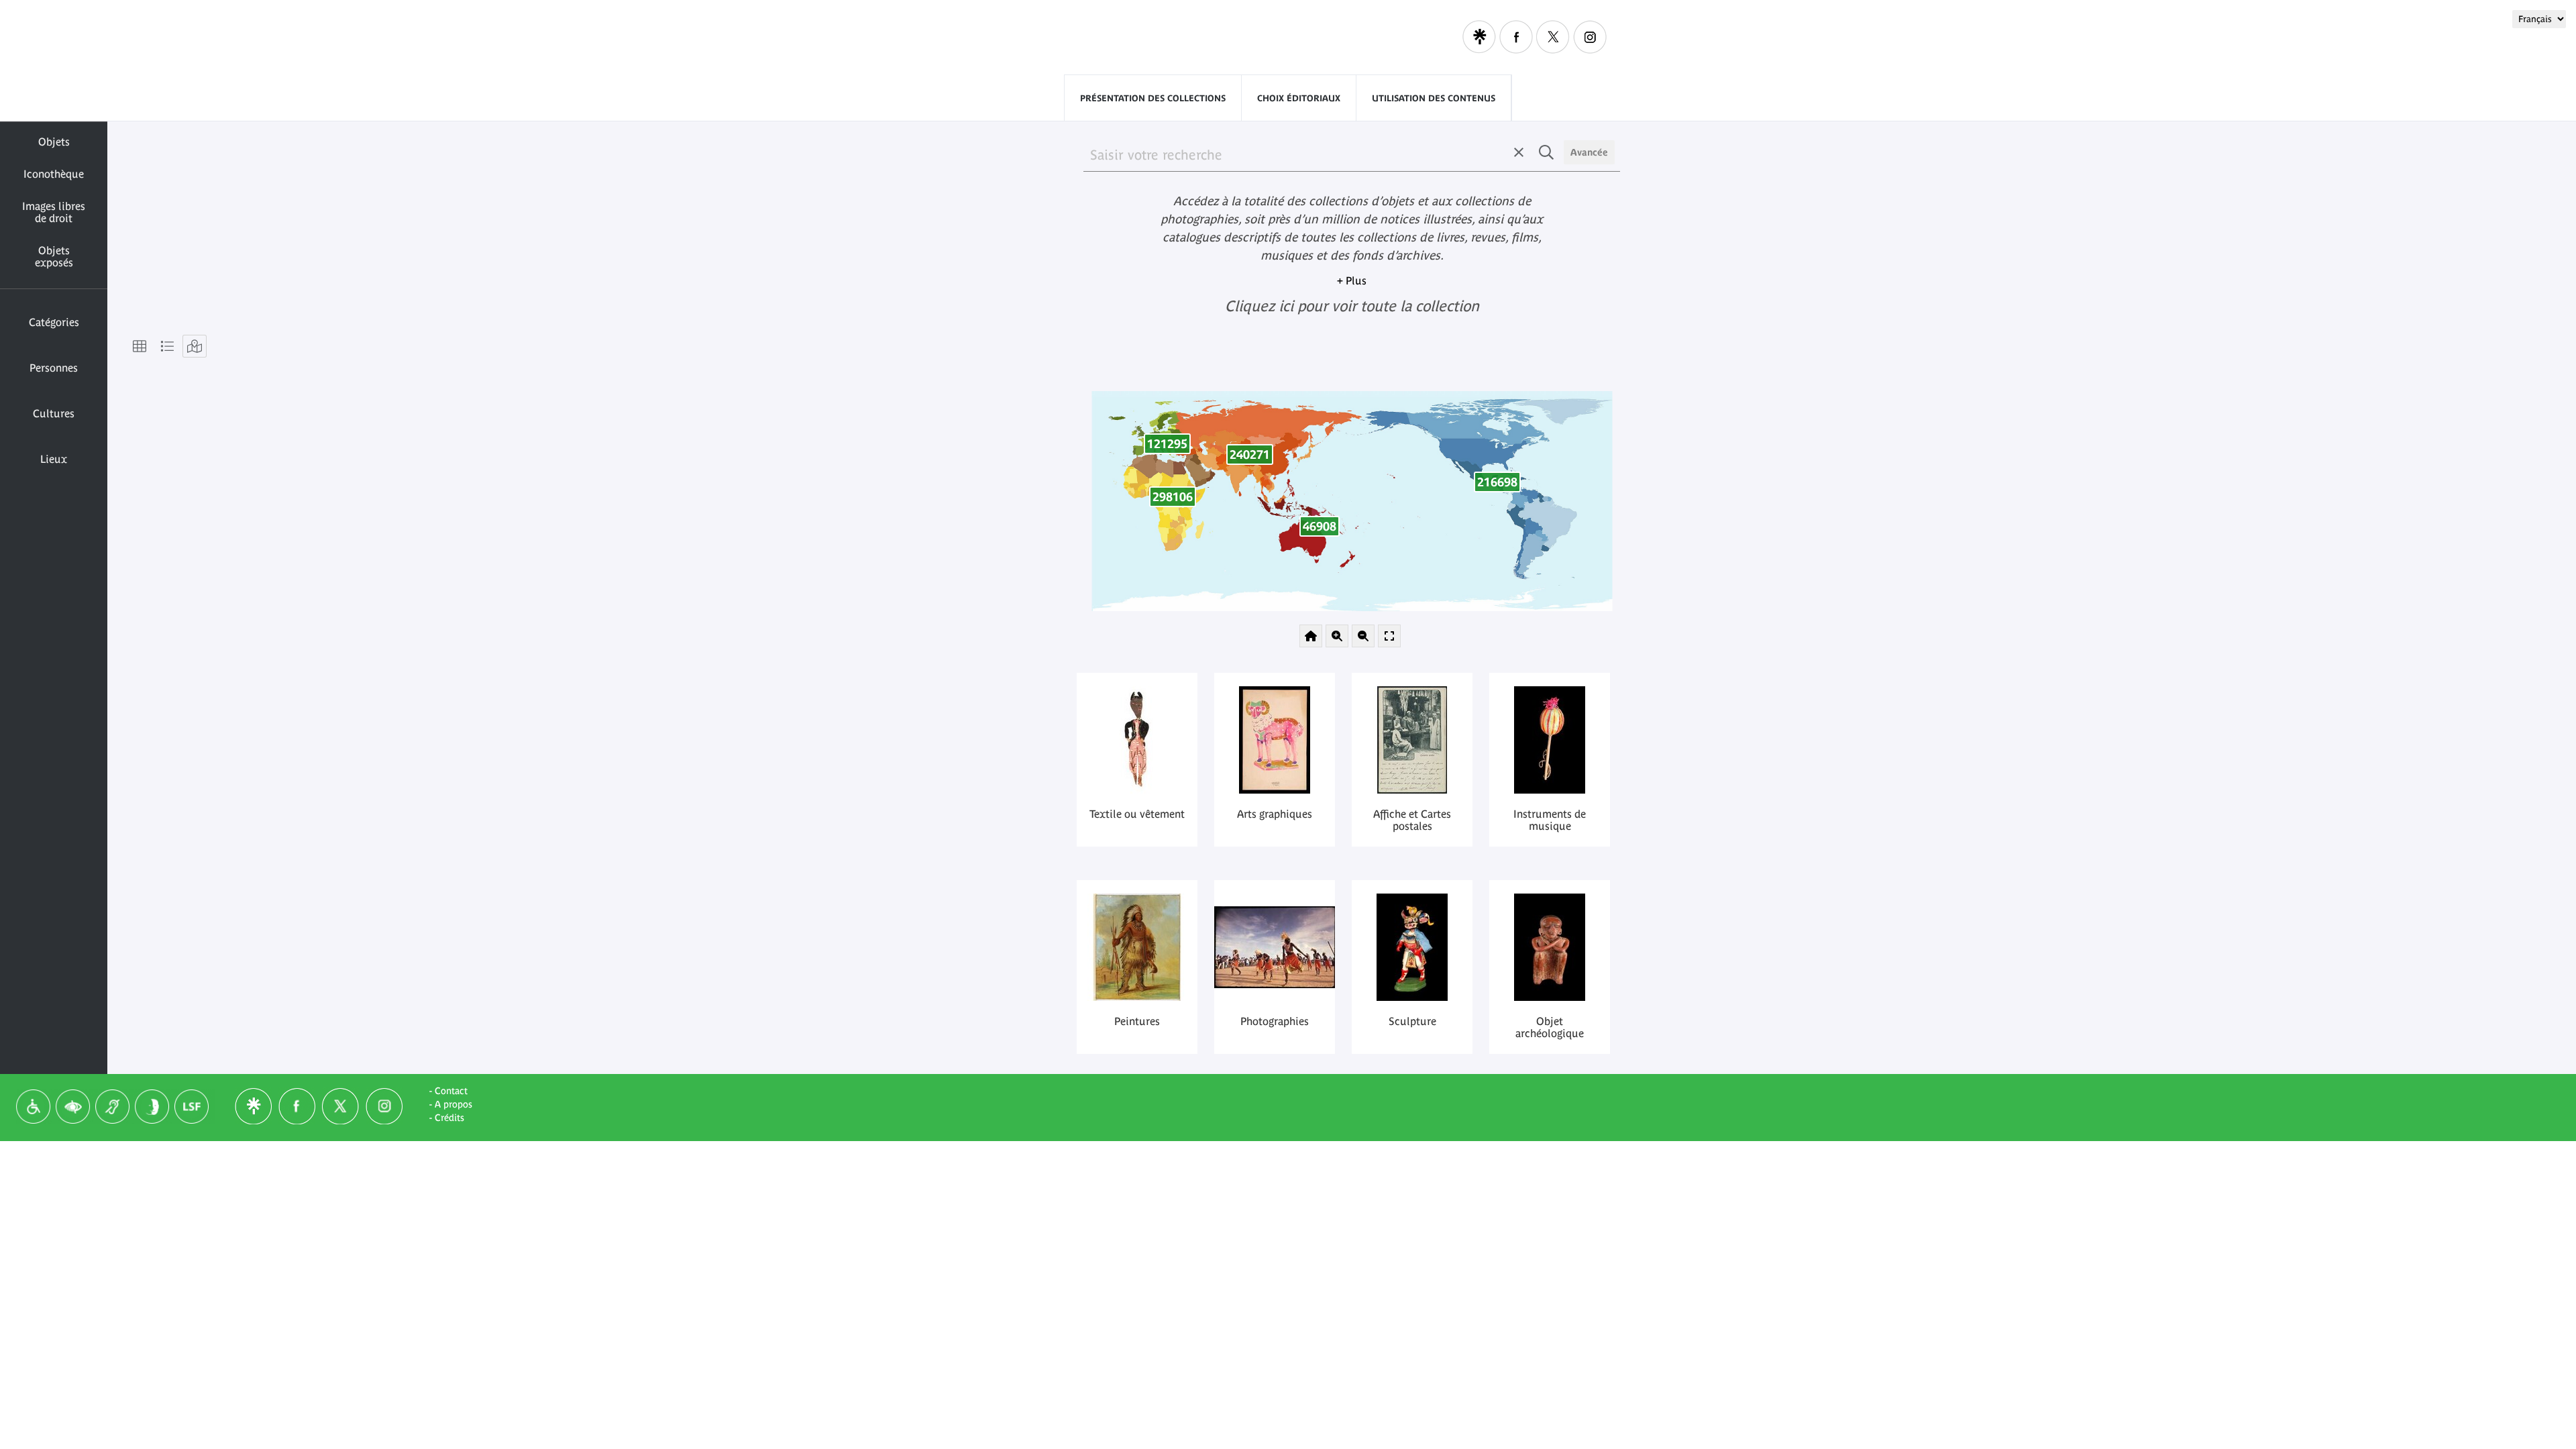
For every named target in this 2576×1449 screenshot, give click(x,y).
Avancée (1589, 152)
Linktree (1479, 37)
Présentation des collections (1153, 98)
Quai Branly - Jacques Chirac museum (1093, 38)
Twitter (1553, 37)
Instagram (1590, 37)
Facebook (1516, 37)
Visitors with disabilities (1369, 37)
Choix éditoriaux (1299, 98)
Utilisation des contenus (1434, 98)
